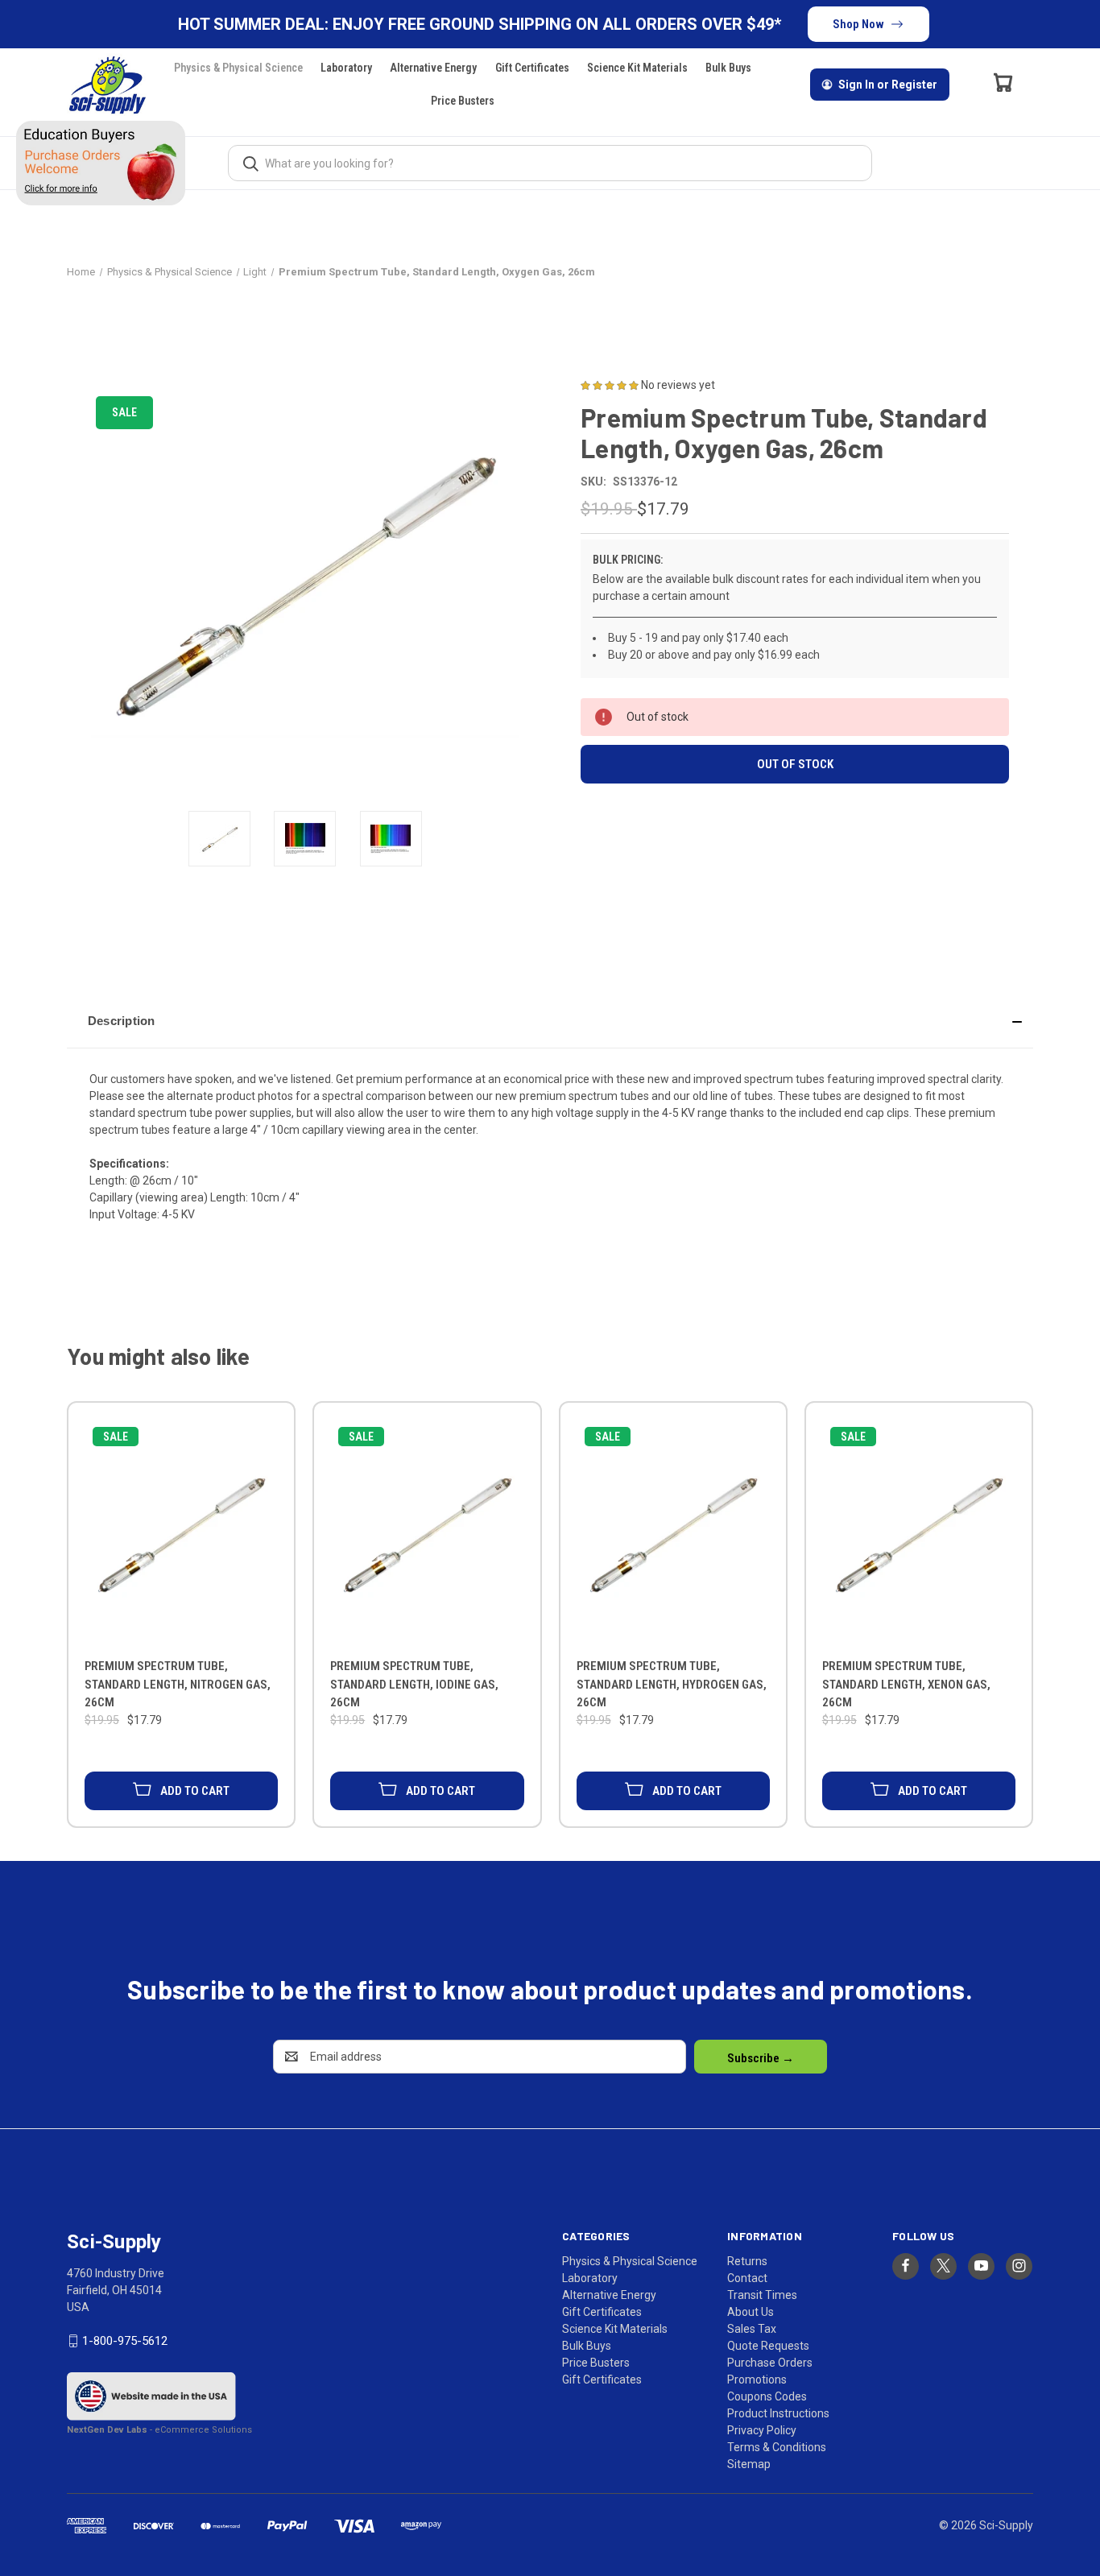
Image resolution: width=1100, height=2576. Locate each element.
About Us (751, 2312)
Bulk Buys (728, 68)
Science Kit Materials (637, 68)
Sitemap (749, 2464)
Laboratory (346, 68)
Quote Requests (768, 2346)
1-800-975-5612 (125, 2341)
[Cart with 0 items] (1003, 82)
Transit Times (762, 2295)
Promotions (757, 2380)
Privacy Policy (762, 2430)
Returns (747, 2261)
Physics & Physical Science (238, 68)
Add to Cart (195, 1791)
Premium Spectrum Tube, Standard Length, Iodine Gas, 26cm (414, 1684)
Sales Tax (752, 2329)
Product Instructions (778, 2413)
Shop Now (858, 24)
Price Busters (463, 101)
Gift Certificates (532, 68)
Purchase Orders (770, 2363)
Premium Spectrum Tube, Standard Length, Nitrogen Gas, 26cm (178, 1684)
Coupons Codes (767, 2396)
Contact (747, 2278)
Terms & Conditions (777, 2447)
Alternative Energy (433, 68)
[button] (550, 1021)
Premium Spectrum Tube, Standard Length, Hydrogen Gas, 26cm (672, 1684)
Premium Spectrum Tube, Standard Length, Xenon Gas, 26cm (906, 1684)
